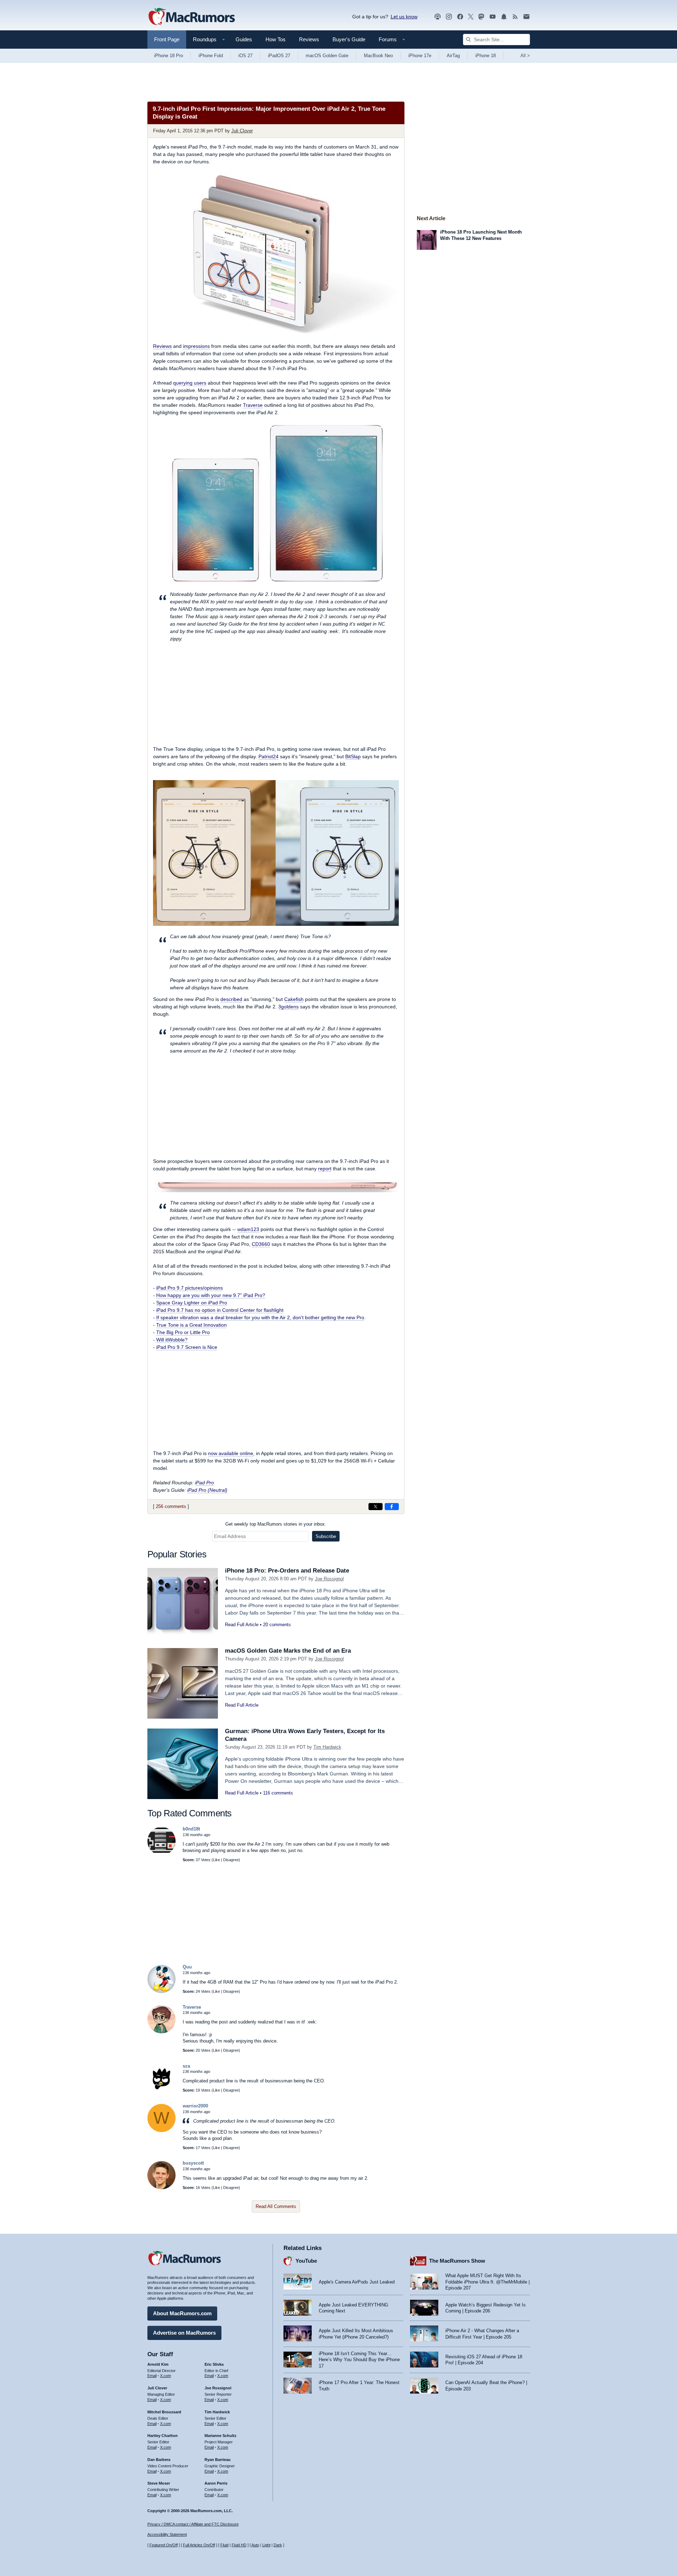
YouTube (306, 2261)
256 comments (171, 1506)
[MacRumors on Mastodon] (481, 17)
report (325, 1169)
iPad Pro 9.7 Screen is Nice (187, 1347)
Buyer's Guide (349, 39)
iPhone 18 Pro (169, 56)
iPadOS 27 (279, 56)
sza (186, 2066)
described (231, 999)
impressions (196, 346)
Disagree (231, 1860)
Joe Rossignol (329, 1579)
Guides (244, 39)
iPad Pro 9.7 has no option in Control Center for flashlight (220, 1310)
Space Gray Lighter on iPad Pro (192, 1303)
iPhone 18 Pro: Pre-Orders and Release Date (287, 1571)
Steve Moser (159, 2483)
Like (216, 1860)
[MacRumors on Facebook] (460, 17)
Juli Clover (242, 131)
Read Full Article (242, 1625)
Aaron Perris (216, 2483)
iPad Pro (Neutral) (207, 1490)
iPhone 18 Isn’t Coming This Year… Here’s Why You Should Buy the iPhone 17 (359, 2360)
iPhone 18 (486, 56)
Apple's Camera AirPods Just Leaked (357, 2282)
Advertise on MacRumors (184, 2333)
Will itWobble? (172, 1340)
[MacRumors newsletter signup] (526, 17)
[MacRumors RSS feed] (515, 17)
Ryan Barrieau (218, 2460)
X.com (166, 2376)
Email (152, 2376)
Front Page (167, 39)
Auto (255, 2545)
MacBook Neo (378, 56)
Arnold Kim (158, 2364)
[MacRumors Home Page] (191, 17)
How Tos (276, 39)
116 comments (278, 1793)
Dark (278, 2545)
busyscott (193, 2163)
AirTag (453, 56)
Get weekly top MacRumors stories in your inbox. (276, 1524)
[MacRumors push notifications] (504, 17)
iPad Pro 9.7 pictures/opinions (190, 1288)
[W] (161, 2131)
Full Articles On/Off (199, 2545)
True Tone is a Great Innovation (191, 1325)
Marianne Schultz (221, 2436)
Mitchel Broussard (164, 2412)
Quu (187, 1967)
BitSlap (353, 756)
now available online (231, 1453)
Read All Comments (276, 2206)
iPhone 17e (420, 56)
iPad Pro (205, 1483)
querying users (190, 383)
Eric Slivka (214, 2364)
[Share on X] (376, 1507)
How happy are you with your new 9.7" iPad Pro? (211, 1295)
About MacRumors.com (182, 2313)
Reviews (309, 39)
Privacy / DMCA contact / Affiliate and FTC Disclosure (193, 2524)
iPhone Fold (211, 56)
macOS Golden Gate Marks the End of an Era (288, 1651)
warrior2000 (195, 2106)
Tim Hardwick (327, 1747)
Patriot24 (269, 756)
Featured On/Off (164, 2545)
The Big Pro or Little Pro (183, 1332)
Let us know (404, 17)
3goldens (288, 1007)
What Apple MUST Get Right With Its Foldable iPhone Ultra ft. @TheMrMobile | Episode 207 (487, 2282)
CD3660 (261, 1244)
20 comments (277, 1625)
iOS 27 (245, 56)
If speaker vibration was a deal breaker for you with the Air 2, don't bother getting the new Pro (260, 1317)
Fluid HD (239, 2545)
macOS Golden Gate (327, 56)
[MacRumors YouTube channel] (493, 17)
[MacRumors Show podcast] (438, 17)
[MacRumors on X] (471, 17)
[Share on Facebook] (392, 1507)
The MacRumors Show (457, 2261)
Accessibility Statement (167, 2534)
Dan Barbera (159, 2460)
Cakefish (294, 999)
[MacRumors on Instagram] (449, 17)
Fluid (224, 2545)
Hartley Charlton (163, 2436)
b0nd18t (191, 1829)
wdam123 (248, 1229)
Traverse (253, 405)
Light (266, 2545)
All (525, 56)
